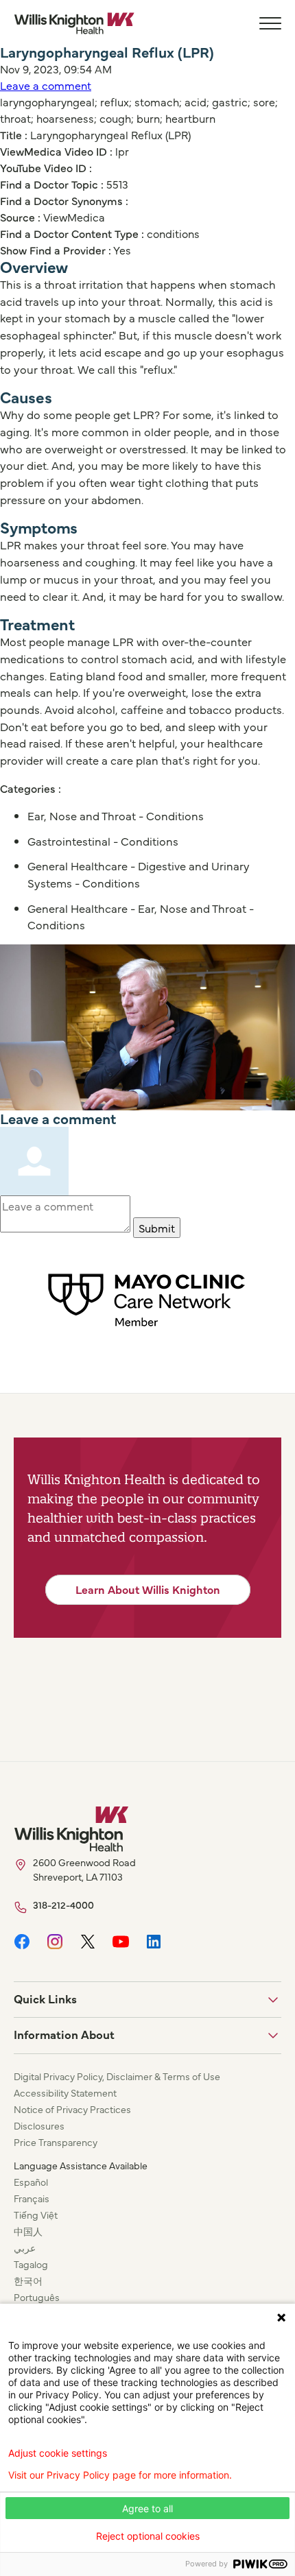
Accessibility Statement (65, 2092)
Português (37, 2297)
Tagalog (31, 2264)
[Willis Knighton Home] (74, 23)
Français (32, 2198)
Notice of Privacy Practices (72, 2109)
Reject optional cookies (148, 2536)
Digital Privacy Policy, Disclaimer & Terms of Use (117, 2076)
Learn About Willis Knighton (148, 1589)
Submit (157, 1228)
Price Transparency (56, 2142)
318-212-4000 (63, 1905)
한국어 (28, 2280)
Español (31, 2182)
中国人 (28, 2231)
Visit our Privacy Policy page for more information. (120, 2475)
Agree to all (147, 2508)
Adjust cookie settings (58, 2453)
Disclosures (39, 2125)
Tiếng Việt (36, 2215)
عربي (25, 2247)
